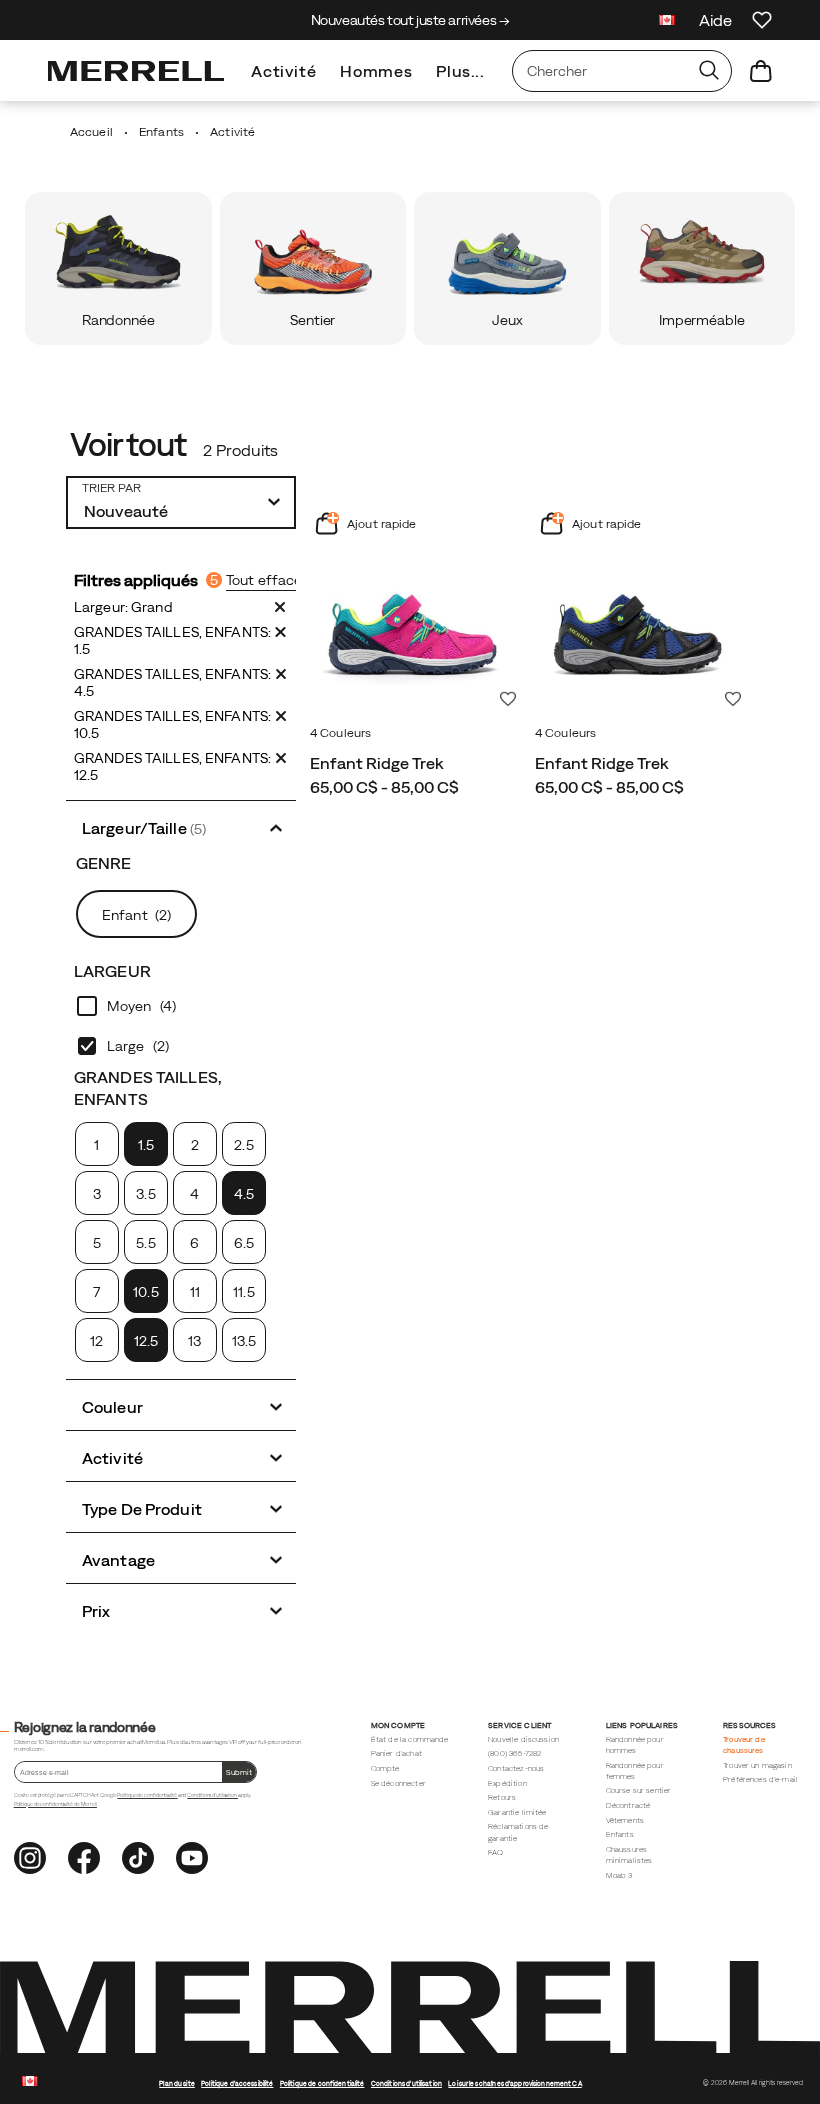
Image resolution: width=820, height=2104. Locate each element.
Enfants (620, 1834)
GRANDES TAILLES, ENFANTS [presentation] (148, 1088)
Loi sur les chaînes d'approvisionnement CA (514, 2083)
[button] (181, 826)
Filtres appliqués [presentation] (146, 580)
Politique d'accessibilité (237, 2083)
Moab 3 (619, 1875)
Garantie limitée (517, 1812)
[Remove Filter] (280, 607)
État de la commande (410, 1739)
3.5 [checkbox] (145, 1194)
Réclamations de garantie (518, 1832)
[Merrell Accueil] (136, 71)
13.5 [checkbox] (244, 1341)
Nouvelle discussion (523, 1739)
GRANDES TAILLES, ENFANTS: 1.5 (172, 640)
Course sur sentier (639, 1790)
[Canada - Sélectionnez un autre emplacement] (667, 22)
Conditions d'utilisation (212, 1795)
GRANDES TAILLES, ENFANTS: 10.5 (172, 724)
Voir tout (128, 444)
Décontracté (628, 1805)
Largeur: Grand (123, 607)
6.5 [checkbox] (244, 1243)
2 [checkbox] (195, 1145)
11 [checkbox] (195, 1292)
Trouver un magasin (757, 1765)
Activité (283, 71)
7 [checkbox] (96, 1292)
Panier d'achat (396, 1753)
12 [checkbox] (96, 1341)
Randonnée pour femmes (635, 1771)
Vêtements (625, 1820)
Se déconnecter (398, 1783)
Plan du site (177, 2083)
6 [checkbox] (194, 1243)
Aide (715, 20)
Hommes (376, 71)
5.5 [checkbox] (145, 1243)
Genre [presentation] (104, 863)
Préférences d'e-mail (760, 1779)
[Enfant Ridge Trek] (412, 613)
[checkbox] (181, 1006)
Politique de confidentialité (147, 1795)
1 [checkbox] (96, 1145)
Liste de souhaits (508, 699)
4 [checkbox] (194, 1194)
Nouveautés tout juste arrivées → (410, 20)
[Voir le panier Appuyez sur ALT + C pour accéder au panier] (761, 71)
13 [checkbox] (194, 1341)
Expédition (507, 1783)
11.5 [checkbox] (243, 1292)
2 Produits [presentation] (240, 450)
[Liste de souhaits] (762, 20)
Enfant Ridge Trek (377, 763)
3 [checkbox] (97, 1194)
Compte (385, 1768)
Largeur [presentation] (112, 971)
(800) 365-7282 (514, 1753)
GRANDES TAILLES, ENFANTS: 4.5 (172, 682)
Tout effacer (266, 580)
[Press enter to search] (709, 71)
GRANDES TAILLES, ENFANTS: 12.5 (172, 766)
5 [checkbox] (97, 1243)
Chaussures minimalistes (629, 1855)
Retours (502, 1797)
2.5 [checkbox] (243, 1145)
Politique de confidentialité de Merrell (55, 1804)
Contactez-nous (516, 1768)
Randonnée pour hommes (635, 1745)
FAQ (495, 1852)
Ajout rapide (380, 524)
